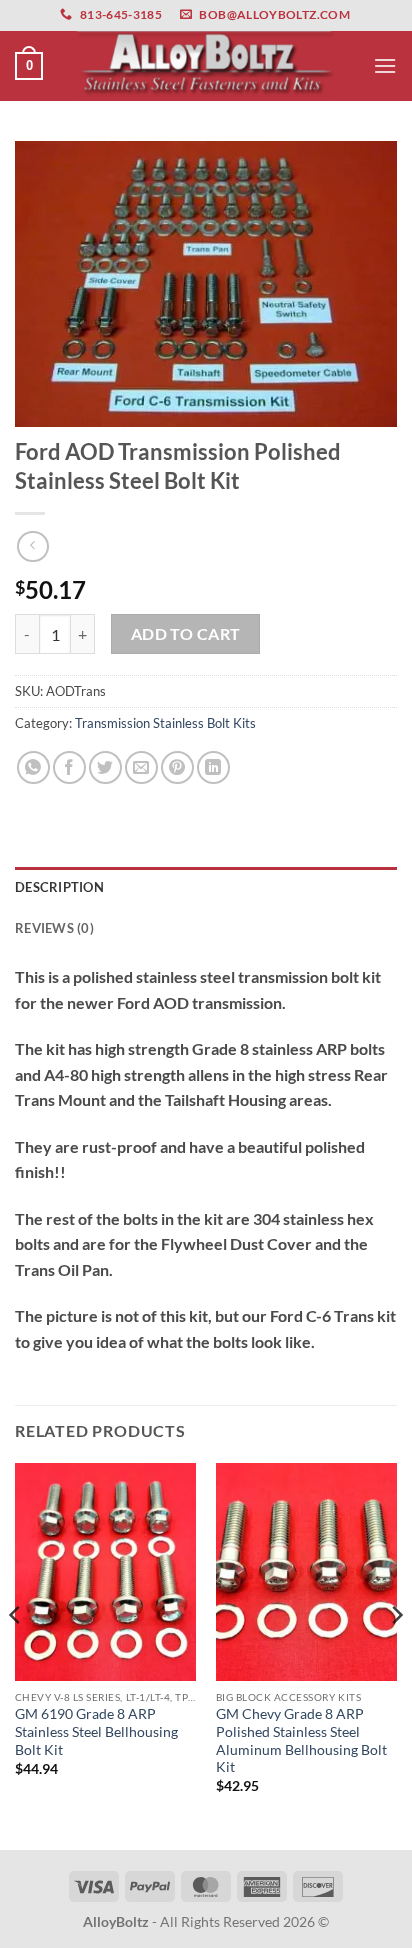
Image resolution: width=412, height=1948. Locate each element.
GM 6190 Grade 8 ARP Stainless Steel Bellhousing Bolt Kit (96, 1731)
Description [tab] (59, 887)
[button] (29, 66)
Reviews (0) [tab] (54, 928)
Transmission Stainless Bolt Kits (165, 723)
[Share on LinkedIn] (213, 767)
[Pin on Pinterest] (177, 767)
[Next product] (32, 546)
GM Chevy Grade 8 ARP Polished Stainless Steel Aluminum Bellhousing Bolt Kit (301, 1740)
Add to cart (186, 634)
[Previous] (16, 1654)
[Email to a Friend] (141, 767)
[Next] (396, 1654)
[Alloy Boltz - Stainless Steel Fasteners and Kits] (206, 65)
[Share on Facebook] (69, 767)
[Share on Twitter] (105, 767)
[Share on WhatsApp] (33, 767)
